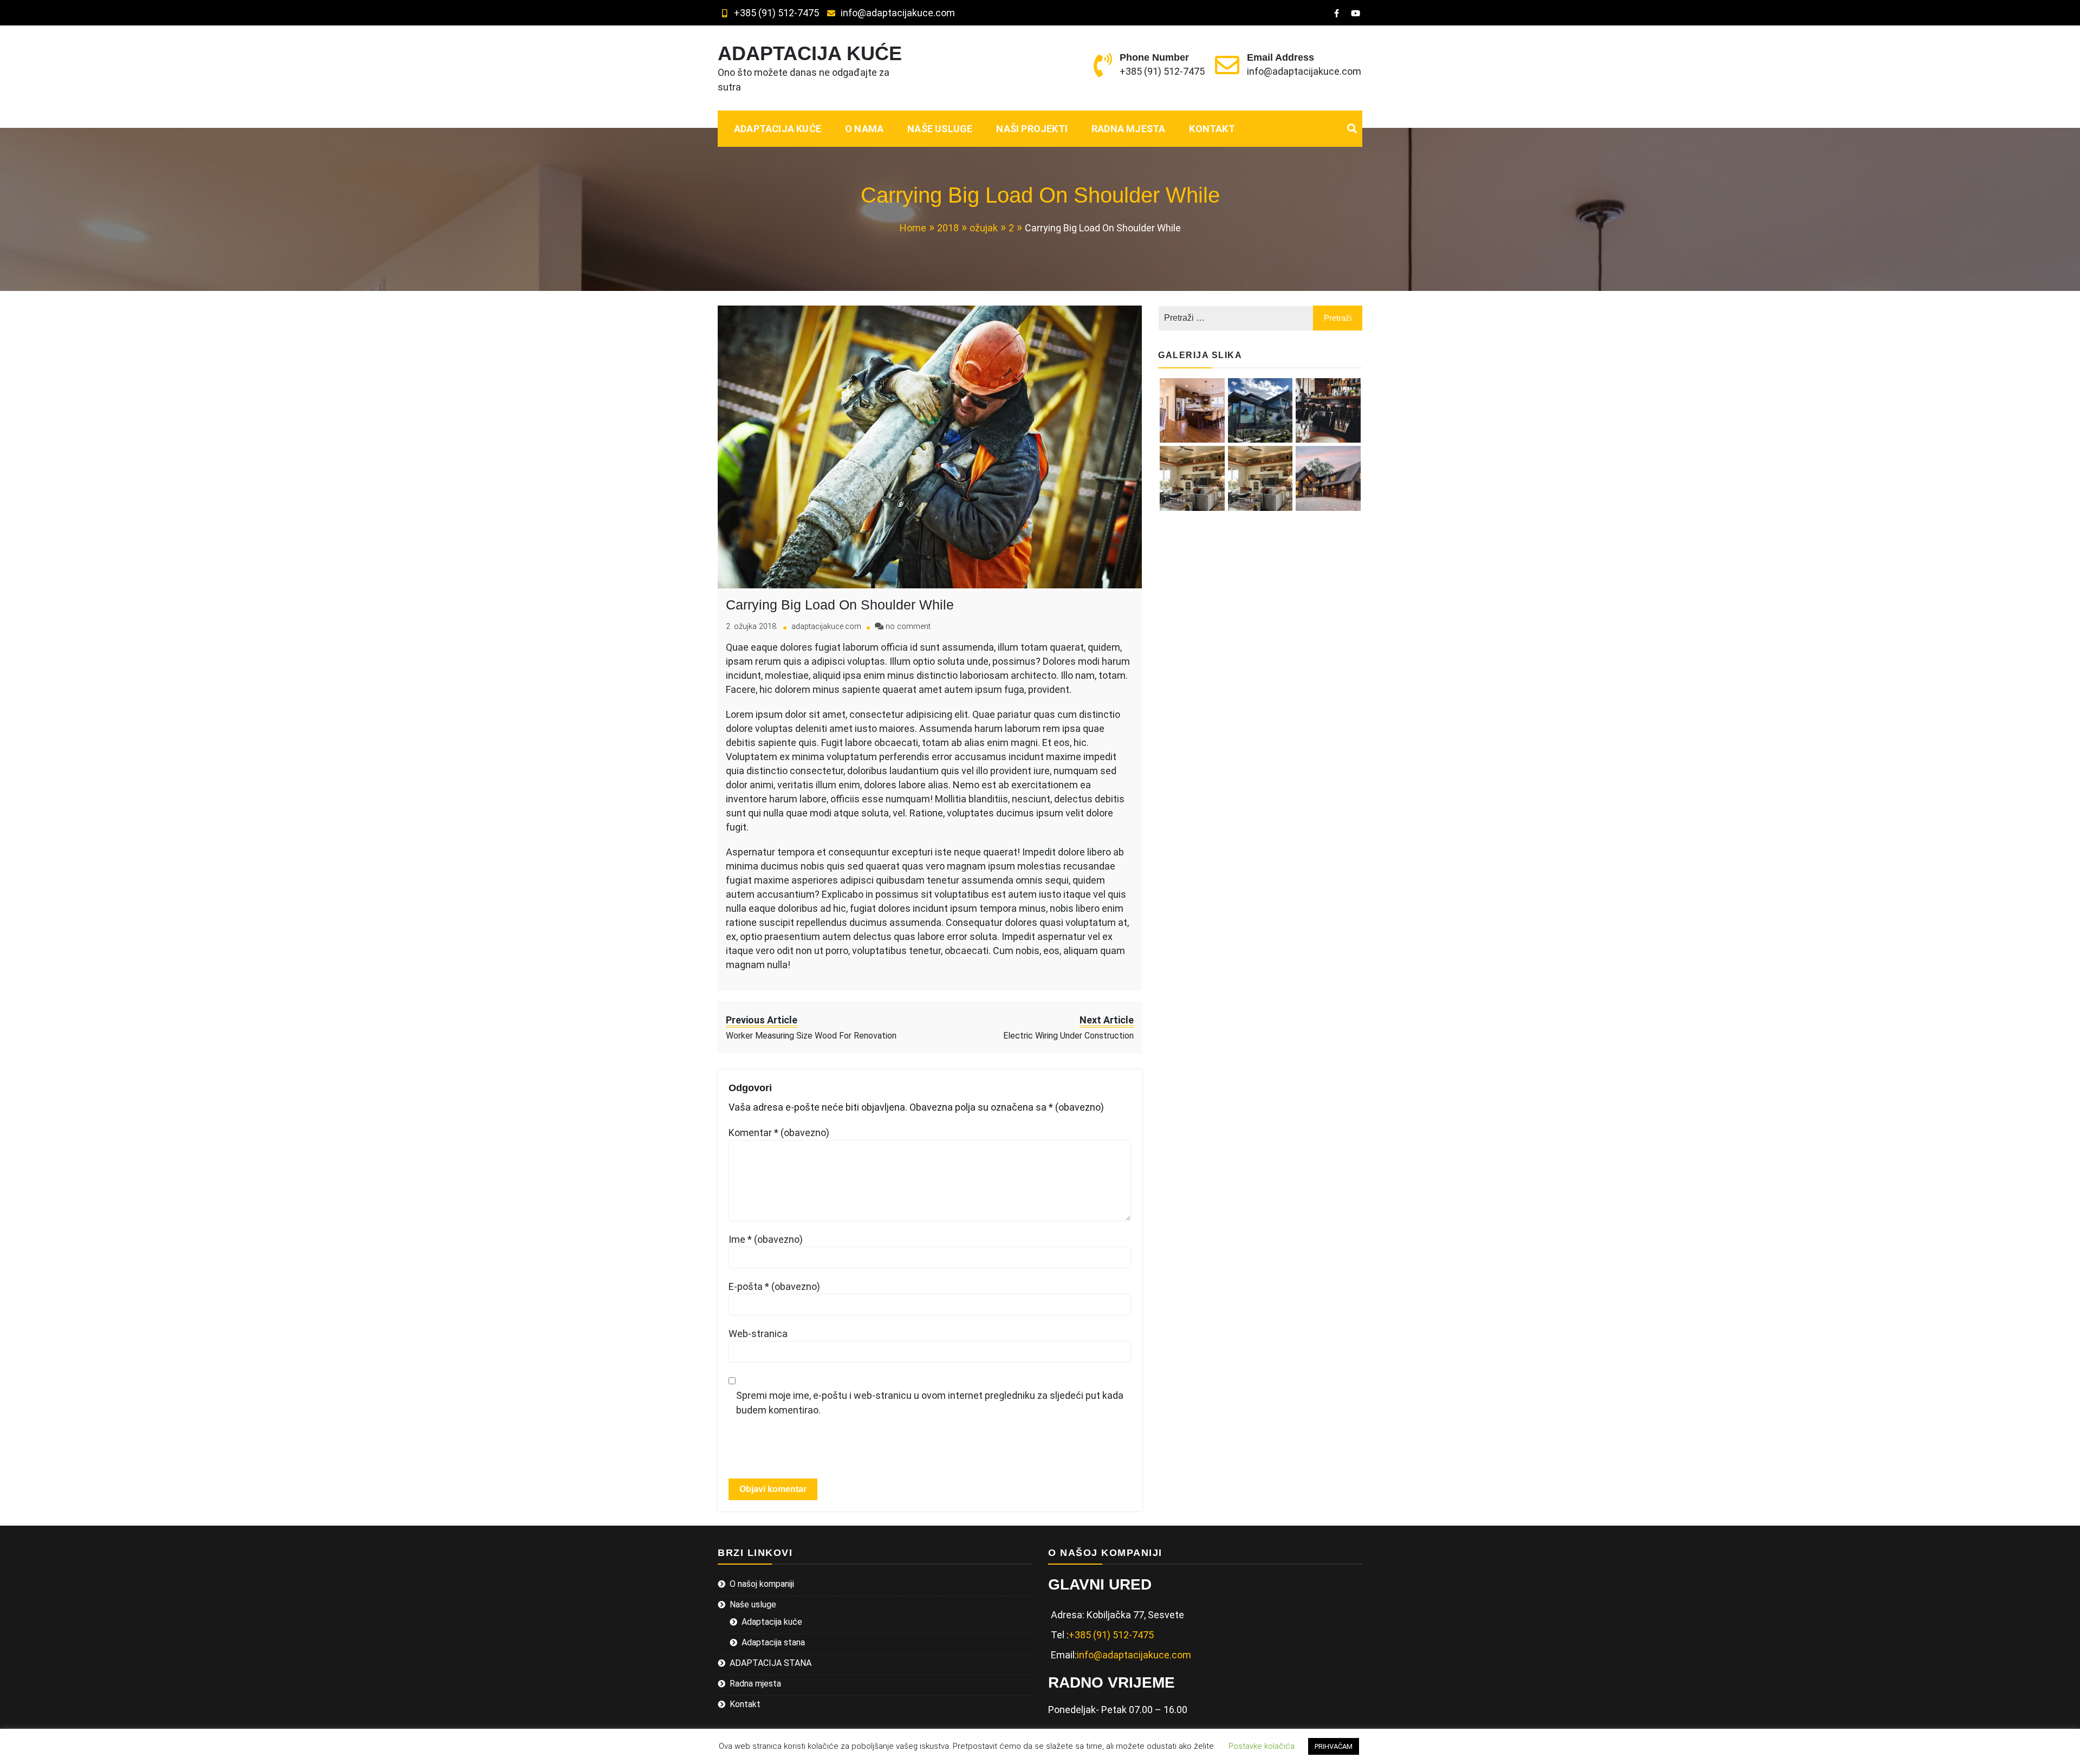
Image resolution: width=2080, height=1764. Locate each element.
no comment (908, 627)
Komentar (779, 1133)
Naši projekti (1032, 129)
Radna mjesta (1128, 129)
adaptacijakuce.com (826, 627)
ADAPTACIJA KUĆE (810, 53)
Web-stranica (758, 1334)
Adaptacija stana (773, 1642)
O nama (864, 129)
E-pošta (774, 1286)
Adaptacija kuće (778, 129)
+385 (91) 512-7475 (776, 13)
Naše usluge (940, 129)
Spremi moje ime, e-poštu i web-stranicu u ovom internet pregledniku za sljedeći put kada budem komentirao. (930, 1403)
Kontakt (1212, 129)
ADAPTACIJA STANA (771, 1663)
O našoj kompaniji (762, 1584)
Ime (766, 1239)
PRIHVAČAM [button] (1334, 1746)
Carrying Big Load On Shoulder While (840, 605)
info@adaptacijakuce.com (898, 13)
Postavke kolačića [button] (1262, 1746)
